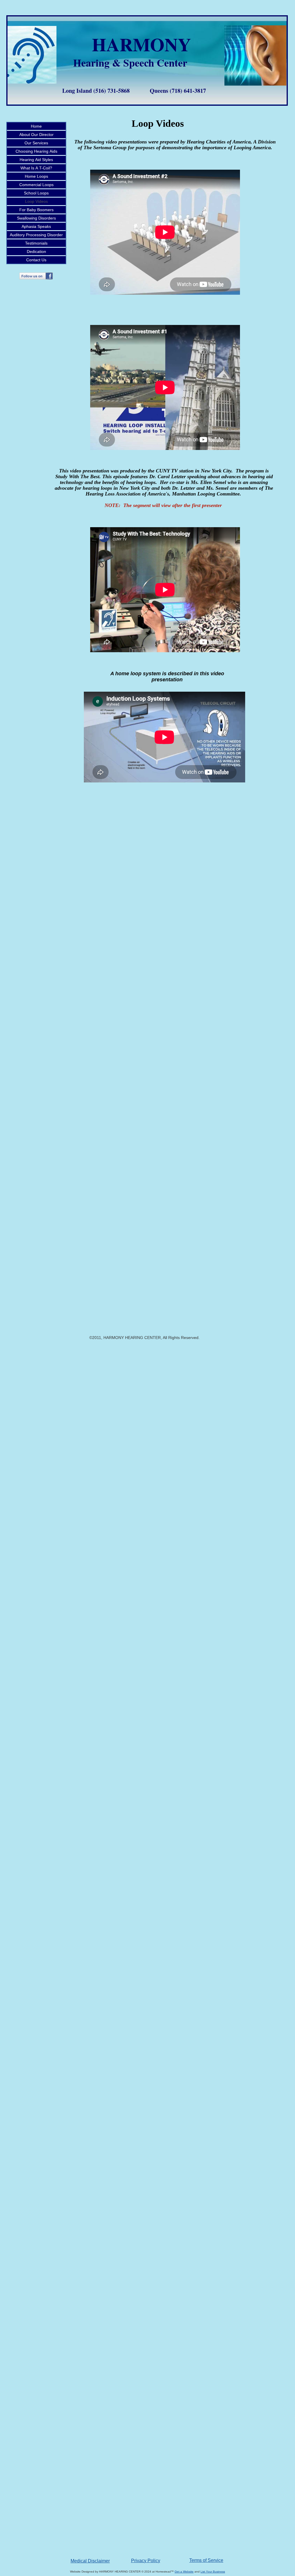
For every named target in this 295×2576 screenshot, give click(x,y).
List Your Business (213, 2572)
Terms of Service (206, 2560)
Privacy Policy (146, 2561)
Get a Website (184, 2572)
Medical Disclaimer (90, 2561)
